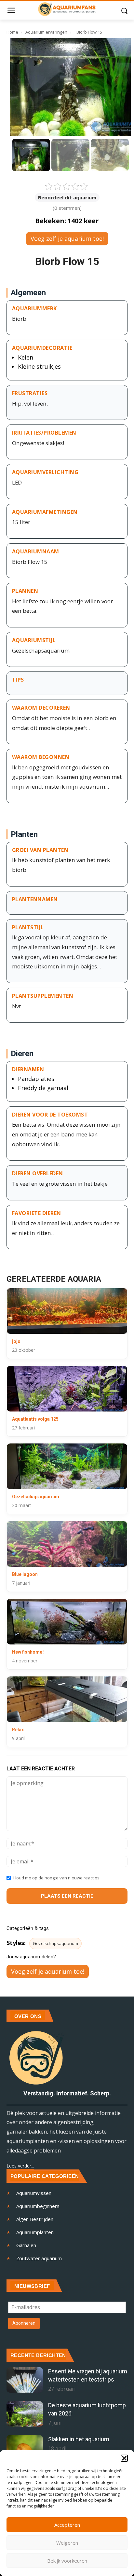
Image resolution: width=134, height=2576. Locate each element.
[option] (31, 155)
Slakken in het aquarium (79, 2439)
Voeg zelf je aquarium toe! (67, 239)
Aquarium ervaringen (47, 32)
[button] (124, 2458)
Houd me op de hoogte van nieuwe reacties (56, 1878)
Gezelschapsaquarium (55, 1943)
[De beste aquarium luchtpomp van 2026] (25, 2414)
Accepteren (67, 2525)
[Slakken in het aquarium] (25, 2448)
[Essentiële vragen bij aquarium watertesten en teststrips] (25, 2380)
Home (12, 32)
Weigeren (67, 2543)
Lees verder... (20, 2166)
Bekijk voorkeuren (67, 2561)
